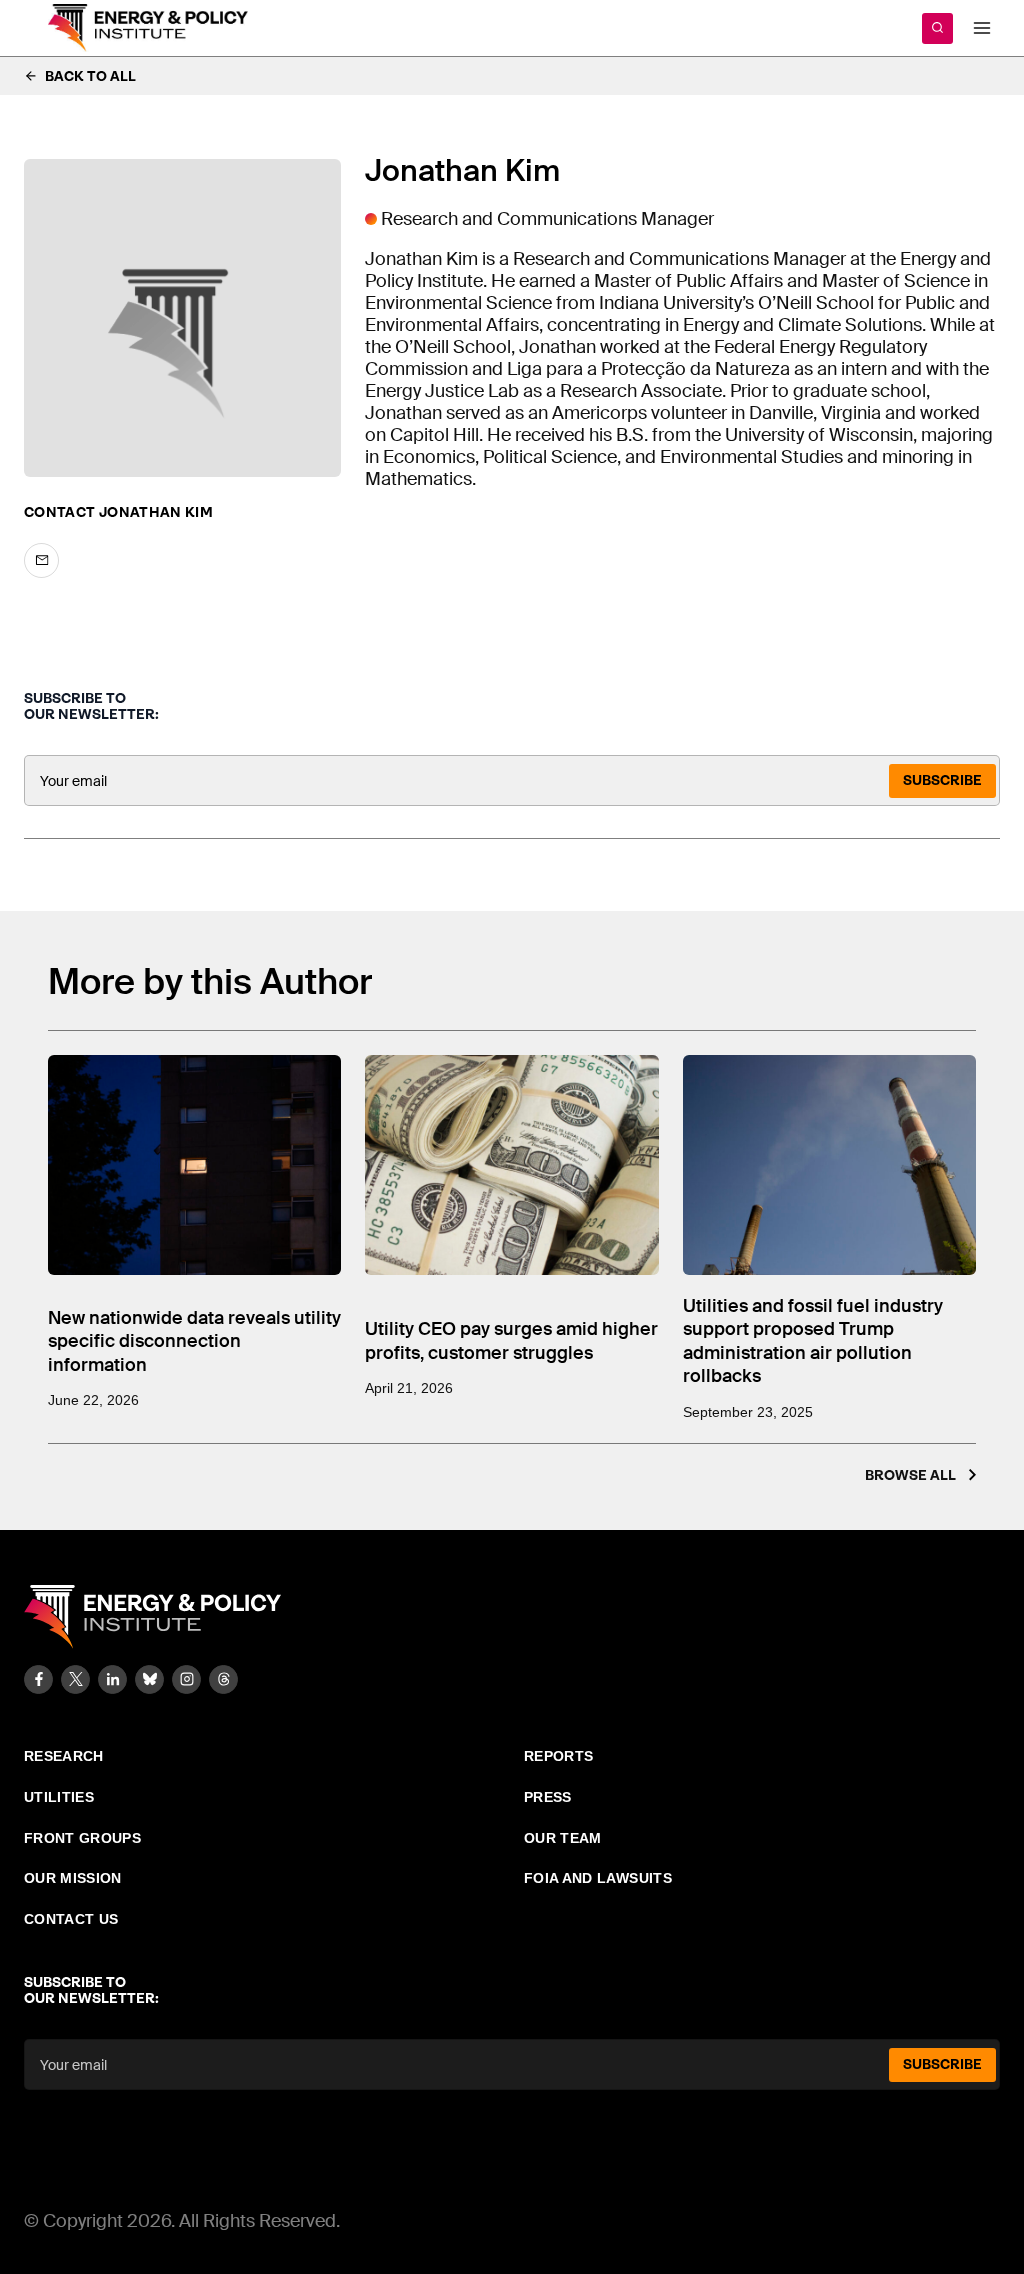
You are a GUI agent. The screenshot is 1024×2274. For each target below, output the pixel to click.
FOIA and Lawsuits (598, 1878)
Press (548, 1797)
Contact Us (71, 1919)
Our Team (563, 1838)
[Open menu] (981, 27)
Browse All (910, 1475)
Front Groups (82, 1838)
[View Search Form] (937, 28)
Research (64, 1756)
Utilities (59, 1797)
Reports (558, 1756)
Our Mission (73, 1878)
